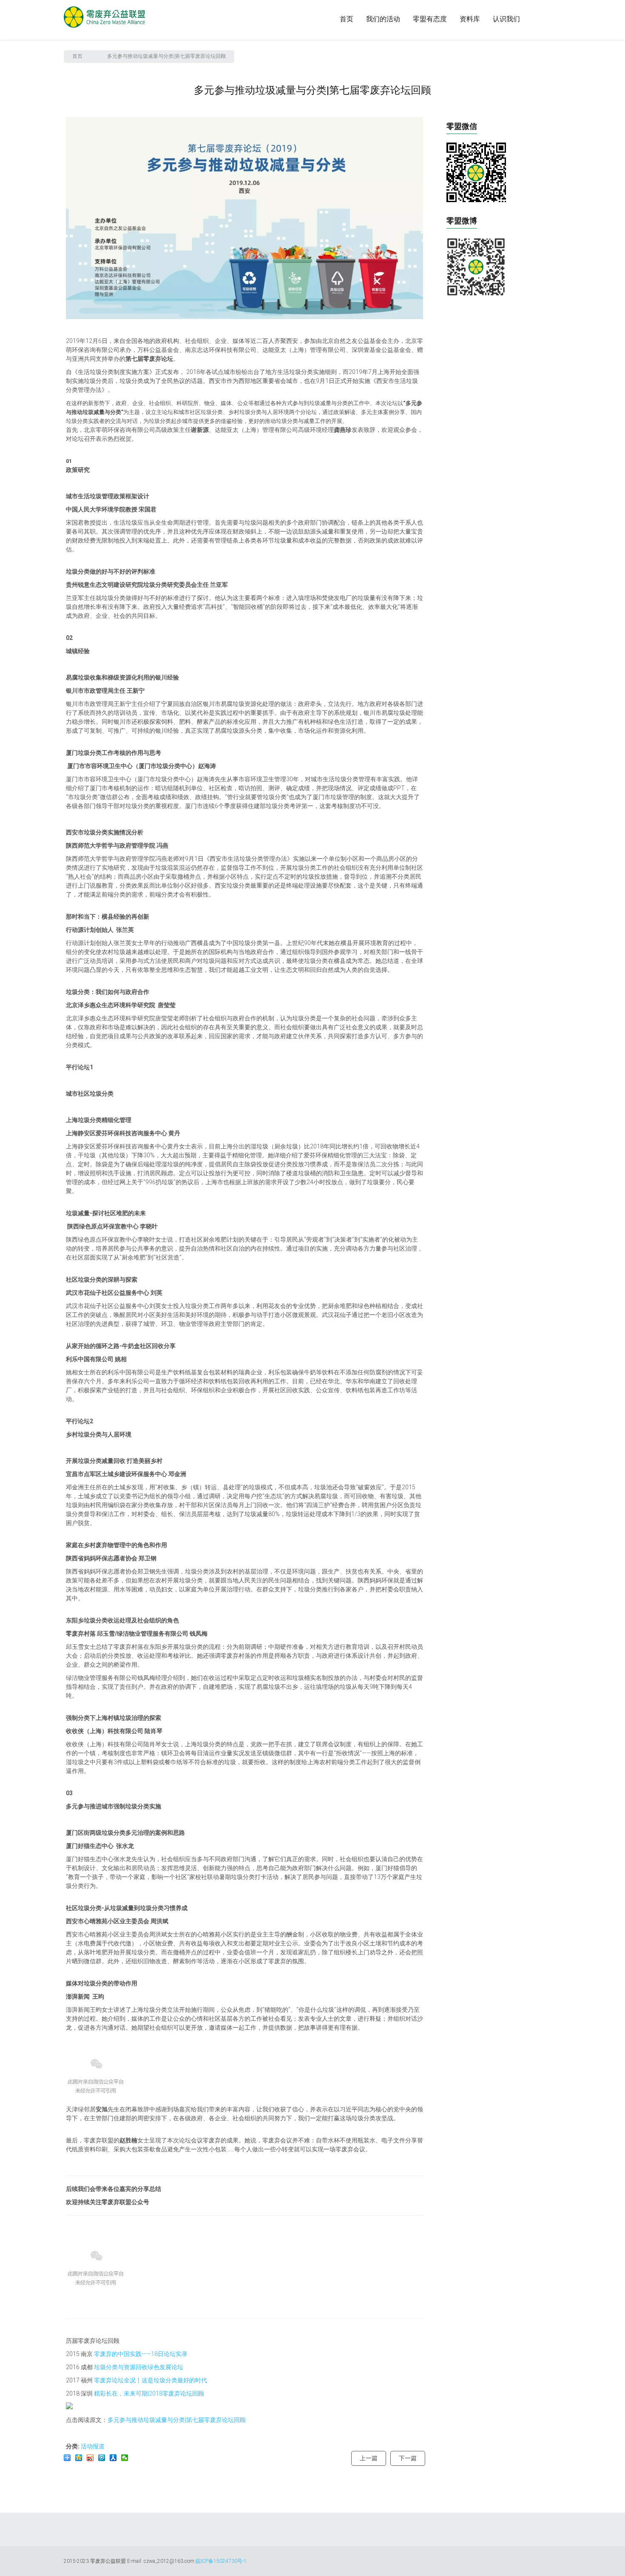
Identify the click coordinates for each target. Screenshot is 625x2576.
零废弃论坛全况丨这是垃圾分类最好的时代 (151, 2380)
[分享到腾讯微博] (102, 2458)
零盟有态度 (430, 19)
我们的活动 (383, 19)
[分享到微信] (125, 2458)
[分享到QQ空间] (79, 2458)
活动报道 (93, 2446)
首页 (347, 19)
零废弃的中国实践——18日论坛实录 (141, 2354)
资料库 (470, 19)
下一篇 (408, 2458)
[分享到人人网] (113, 2458)
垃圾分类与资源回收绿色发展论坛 (139, 2367)
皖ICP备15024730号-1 (221, 2561)
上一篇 (369, 2458)
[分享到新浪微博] (90, 2458)
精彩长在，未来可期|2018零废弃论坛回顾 (149, 2393)
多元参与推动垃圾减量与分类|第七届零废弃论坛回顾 (177, 2420)
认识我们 (506, 19)
